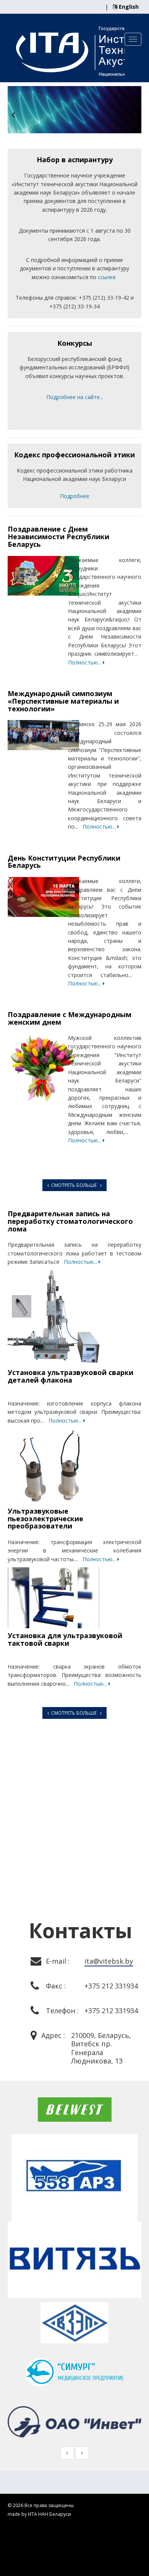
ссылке (107, 277)
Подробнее (75, 496)
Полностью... (85, 662)
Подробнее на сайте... (75, 397)
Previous (13, 115)
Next (136, 115)
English (128, 7)
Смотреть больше (74, 1185)
